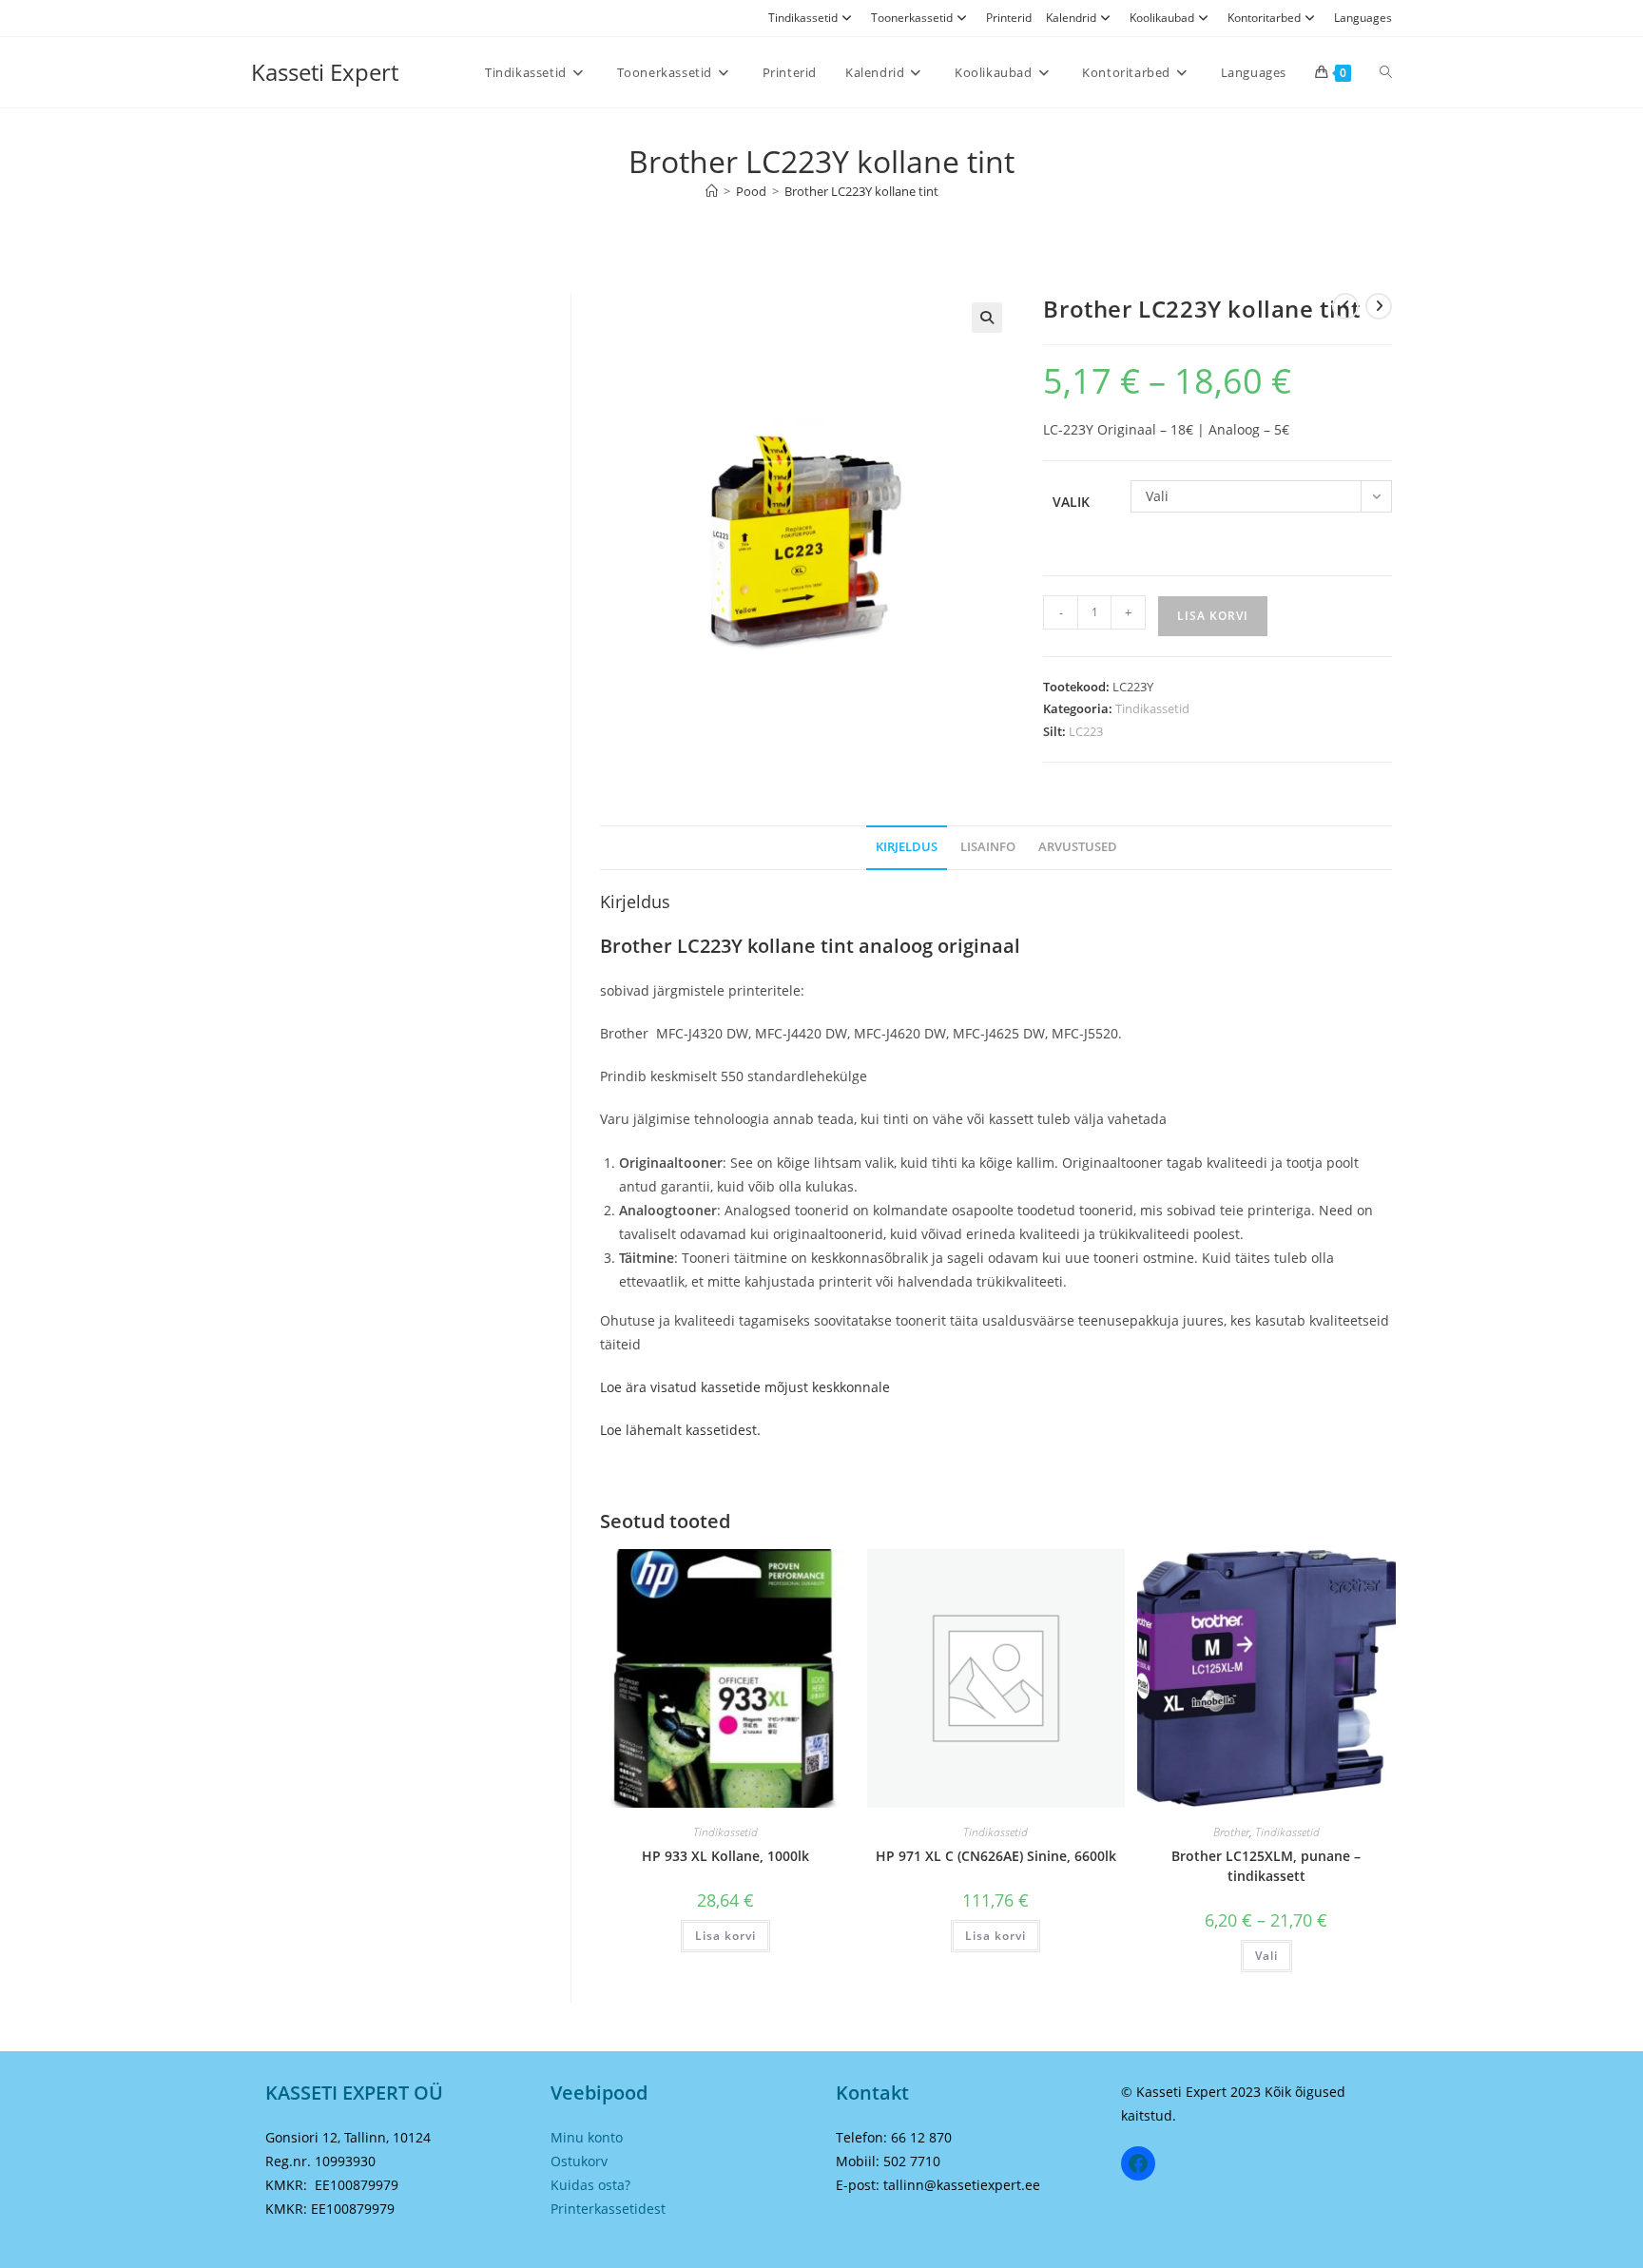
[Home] (712, 191)
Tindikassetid (803, 18)
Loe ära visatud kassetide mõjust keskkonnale (745, 1387)
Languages (1363, 18)
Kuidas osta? (590, 2185)
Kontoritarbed (1264, 18)
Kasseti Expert (325, 72)
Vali (1266, 1956)
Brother (1231, 1832)
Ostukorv (579, 2161)
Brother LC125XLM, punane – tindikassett (1266, 1866)
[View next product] (1379, 306)
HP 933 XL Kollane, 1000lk (725, 1856)
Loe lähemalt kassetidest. (680, 1430)
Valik (1071, 502)
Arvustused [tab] (1078, 847)
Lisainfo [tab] (988, 847)
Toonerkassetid (912, 18)
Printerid (1009, 18)
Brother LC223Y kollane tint (861, 191)
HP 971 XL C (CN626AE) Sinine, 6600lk (996, 1856)
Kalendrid (1071, 18)
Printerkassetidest (608, 2209)
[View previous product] (1345, 306)
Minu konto (587, 2137)
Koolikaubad (1162, 18)
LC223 (1086, 731)
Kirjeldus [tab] (907, 847)
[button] (987, 318)
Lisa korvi (1213, 616)
